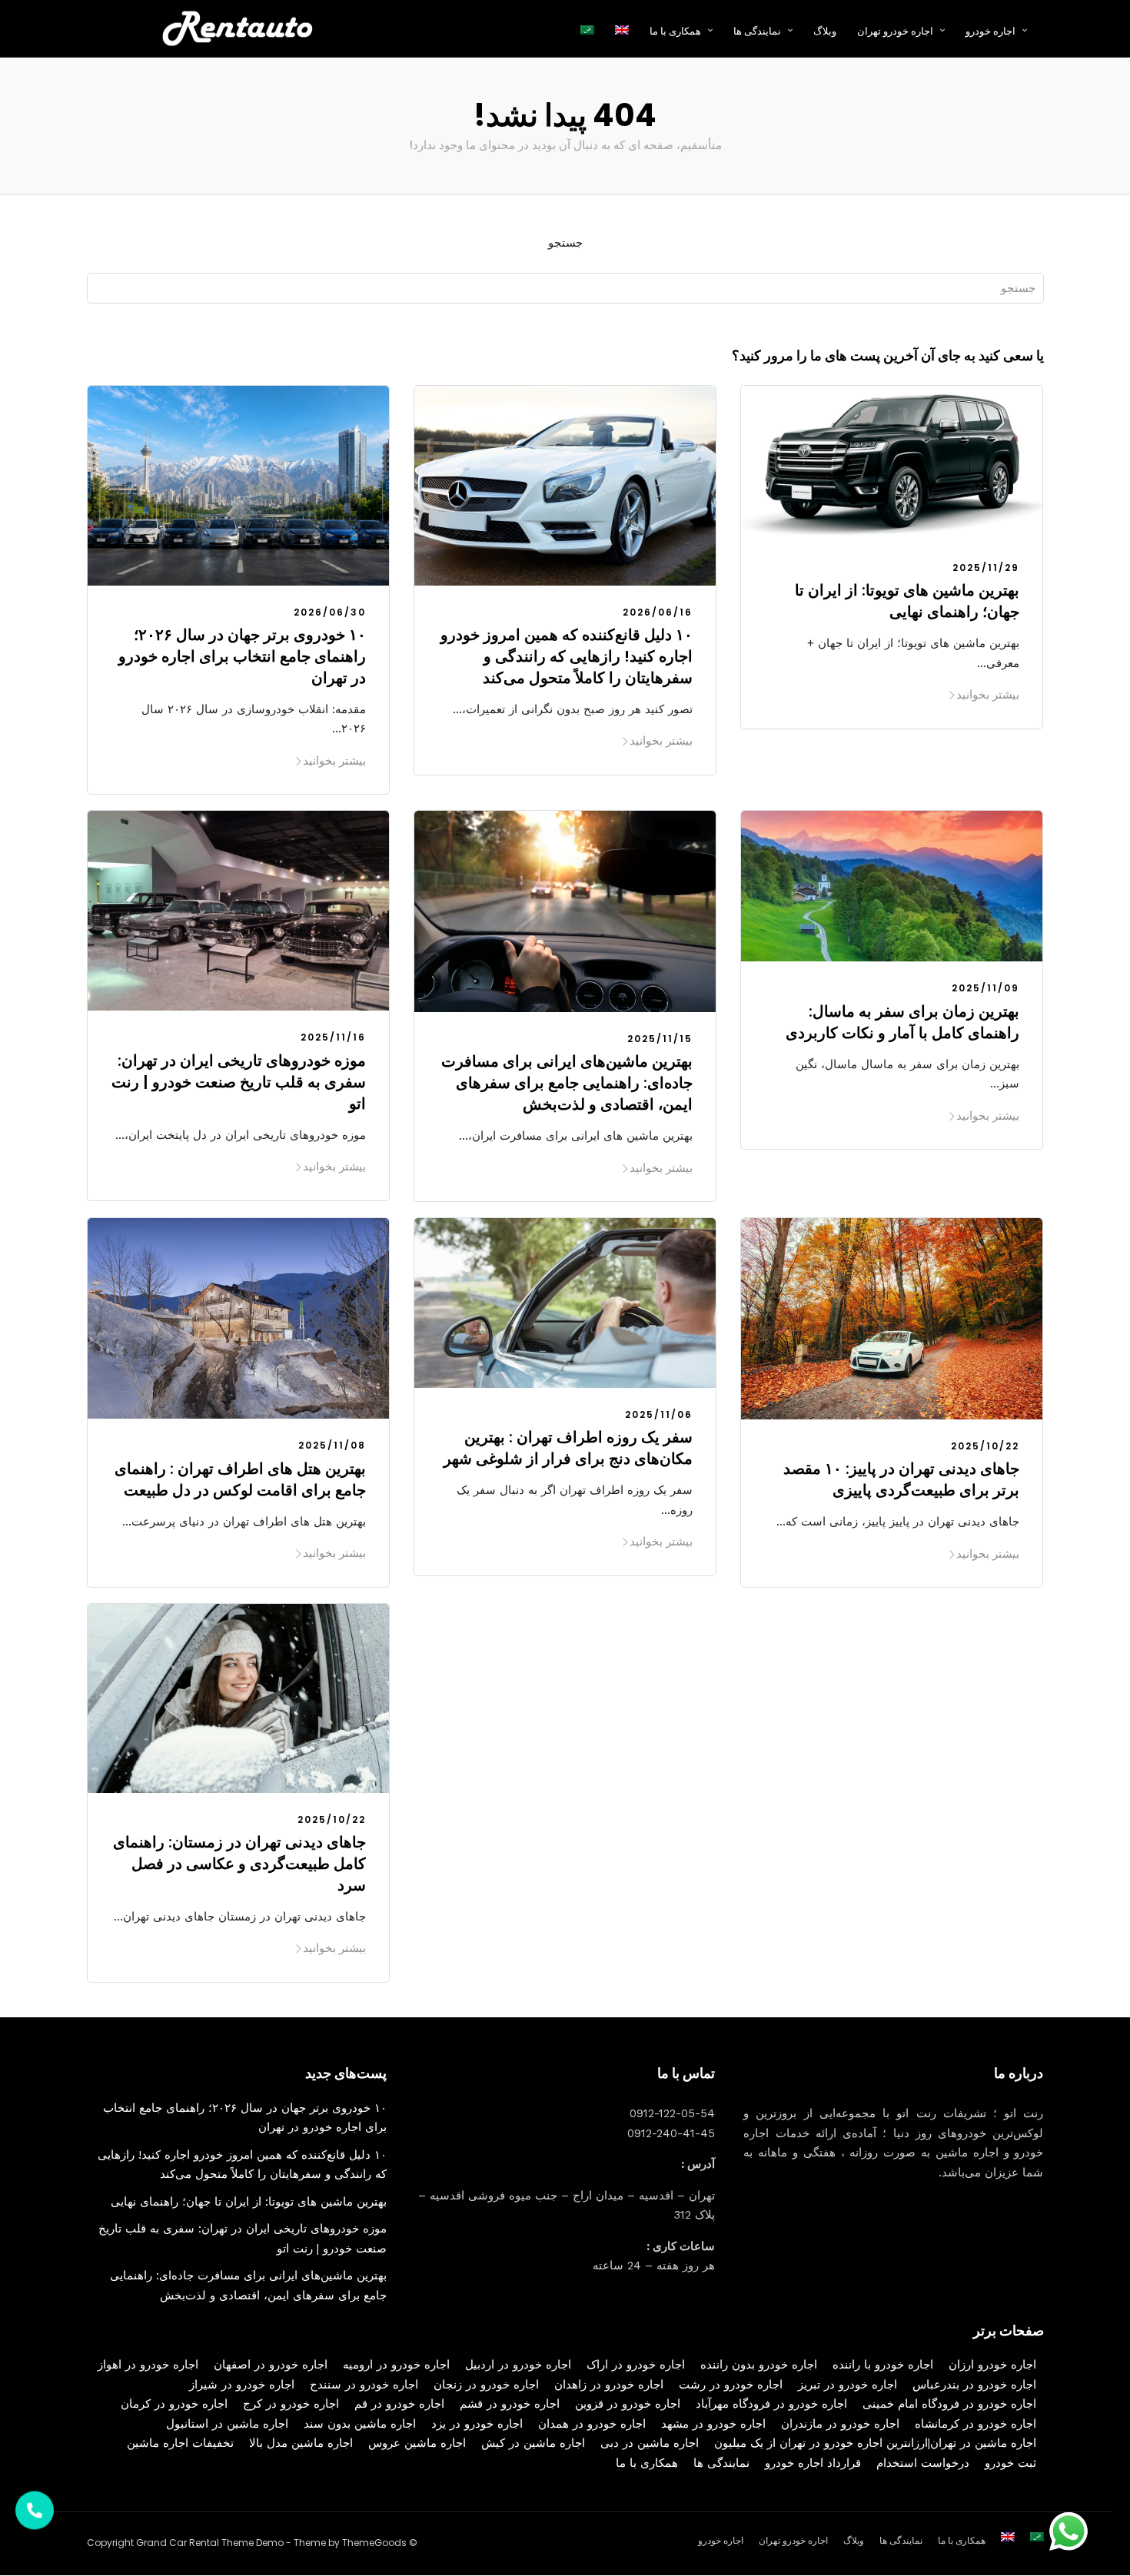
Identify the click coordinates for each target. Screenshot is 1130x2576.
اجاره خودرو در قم (399, 2404)
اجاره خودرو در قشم (510, 2404)
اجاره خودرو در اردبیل (518, 2365)
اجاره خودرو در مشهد (713, 2424)
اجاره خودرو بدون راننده (759, 2365)
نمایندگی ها (757, 31)
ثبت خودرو (1010, 2463)
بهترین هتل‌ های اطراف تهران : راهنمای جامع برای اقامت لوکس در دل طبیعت (240, 1479)
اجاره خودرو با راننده (883, 2365)
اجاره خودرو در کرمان (174, 2404)
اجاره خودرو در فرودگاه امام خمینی (949, 2404)
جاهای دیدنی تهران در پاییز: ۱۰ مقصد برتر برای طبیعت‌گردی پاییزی (901, 1479)
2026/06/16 (658, 612)
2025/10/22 (985, 1446)
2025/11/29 (986, 568)
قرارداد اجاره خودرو (813, 2463)
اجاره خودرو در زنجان (486, 2385)
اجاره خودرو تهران (895, 31)
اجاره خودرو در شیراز (242, 2385)
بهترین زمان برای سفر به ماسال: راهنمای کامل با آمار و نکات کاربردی (902, 1022)
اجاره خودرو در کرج (291, 2404)
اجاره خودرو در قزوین (628, 2404)
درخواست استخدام (923, 2463)
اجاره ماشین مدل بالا (301, 2443)
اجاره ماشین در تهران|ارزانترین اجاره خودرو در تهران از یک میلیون (875, 2443)
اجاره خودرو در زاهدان (609, 2385)
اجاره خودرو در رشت (731, 2385)
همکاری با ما (647, 2463)
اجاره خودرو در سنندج (364, 2385)
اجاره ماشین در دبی (650, 2443)
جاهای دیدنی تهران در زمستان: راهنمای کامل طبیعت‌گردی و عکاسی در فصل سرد (239, 1864)
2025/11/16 (333, 1037)
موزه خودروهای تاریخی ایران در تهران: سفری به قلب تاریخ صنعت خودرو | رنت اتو (239, 1082)
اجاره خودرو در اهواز (148, 2365)
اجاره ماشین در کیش (533, 2443)
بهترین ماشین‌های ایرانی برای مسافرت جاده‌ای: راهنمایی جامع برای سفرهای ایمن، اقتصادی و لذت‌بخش (567, 1083)
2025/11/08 (332, 1445)
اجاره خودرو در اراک (636, 2365)
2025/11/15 (660, 1039)
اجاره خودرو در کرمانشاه (975, 2424)
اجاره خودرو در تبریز (847, 2385)
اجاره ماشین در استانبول (227, 2424)
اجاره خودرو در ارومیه (396, 2365)
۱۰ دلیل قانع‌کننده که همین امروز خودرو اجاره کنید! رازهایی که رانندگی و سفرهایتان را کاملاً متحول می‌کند (567, 656)
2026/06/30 (330, 612)
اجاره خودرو (990, 31)
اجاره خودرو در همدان (592, 2424)
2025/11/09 (985, 988)
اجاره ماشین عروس (417, 2443)
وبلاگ (825, 31)
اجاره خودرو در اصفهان (271, 2365)
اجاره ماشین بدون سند (360, 2424)
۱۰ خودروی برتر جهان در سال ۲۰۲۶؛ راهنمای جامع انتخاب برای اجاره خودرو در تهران (242, 656)
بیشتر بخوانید (334, 760)
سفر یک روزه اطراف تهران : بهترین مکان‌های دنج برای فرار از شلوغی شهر (568, 1448)
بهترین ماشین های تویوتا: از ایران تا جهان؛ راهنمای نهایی (907, 601)
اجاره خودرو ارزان (992, 2365)
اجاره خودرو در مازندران (840, 2424)
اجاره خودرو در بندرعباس (974, 2385)
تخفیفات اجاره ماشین (180, 2443)
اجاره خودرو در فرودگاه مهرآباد (771, 2404)
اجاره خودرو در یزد (477, 2424)
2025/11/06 (659, 1414)
